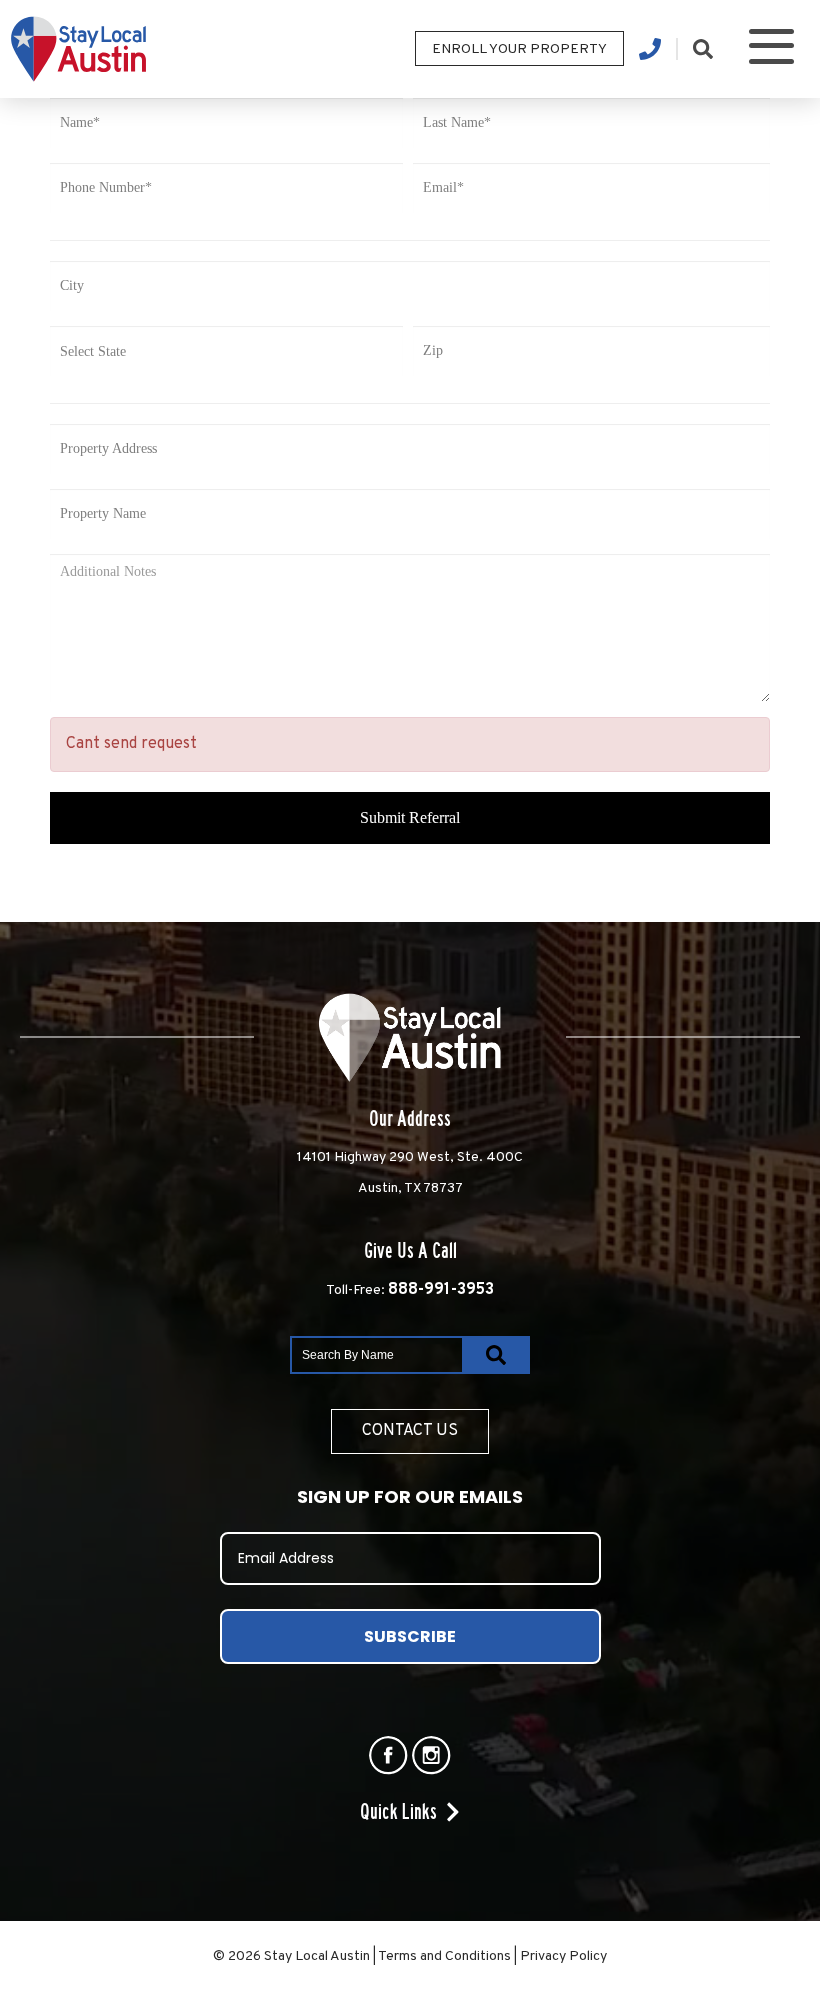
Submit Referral (410, 817)
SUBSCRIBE (410, 1636)
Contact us (410, 1431)
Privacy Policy (563, 1956)
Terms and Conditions (444, 1956)
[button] (771, 49)
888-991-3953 (441, 1290)
